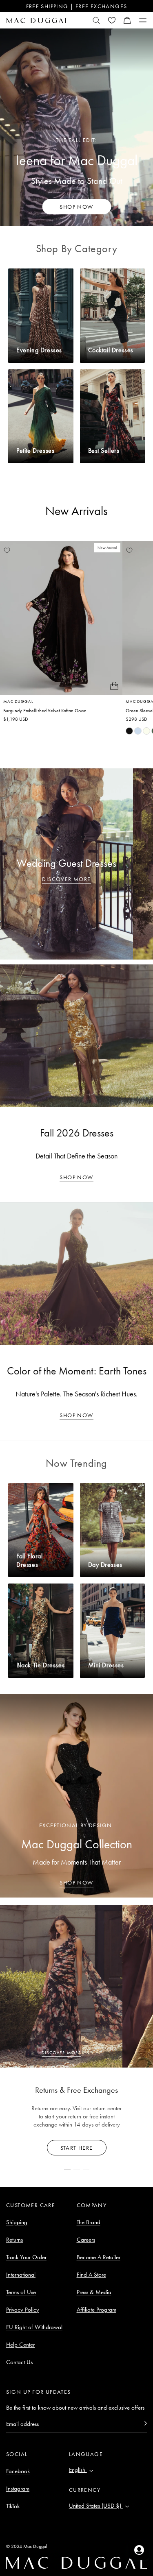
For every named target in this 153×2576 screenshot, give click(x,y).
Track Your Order (26, 2257)
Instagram (18, 2489)
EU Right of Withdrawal (34, 2327)
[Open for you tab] (139, 2550)
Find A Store (91, 2275)
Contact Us (19, 2362)
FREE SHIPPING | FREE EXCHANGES (77, 6)
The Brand (89, 2222)
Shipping (17, 2222)
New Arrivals (76, 511)
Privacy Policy (23, 2310)
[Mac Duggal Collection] (76, 1796)
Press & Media (94, 2292)
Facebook (18, 2471)
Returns (14, 2240)
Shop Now (76, 1177)
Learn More (76, 2148)
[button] (127, 20)
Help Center (20, 2345)
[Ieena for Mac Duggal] (76, 127)
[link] (129, 731)
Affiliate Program (96, 2310)
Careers (86, 2240)
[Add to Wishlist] (7, 550)
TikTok (13, 2506)
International (21, 2275)
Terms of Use (21, 2292)
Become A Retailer (99, 2257)
